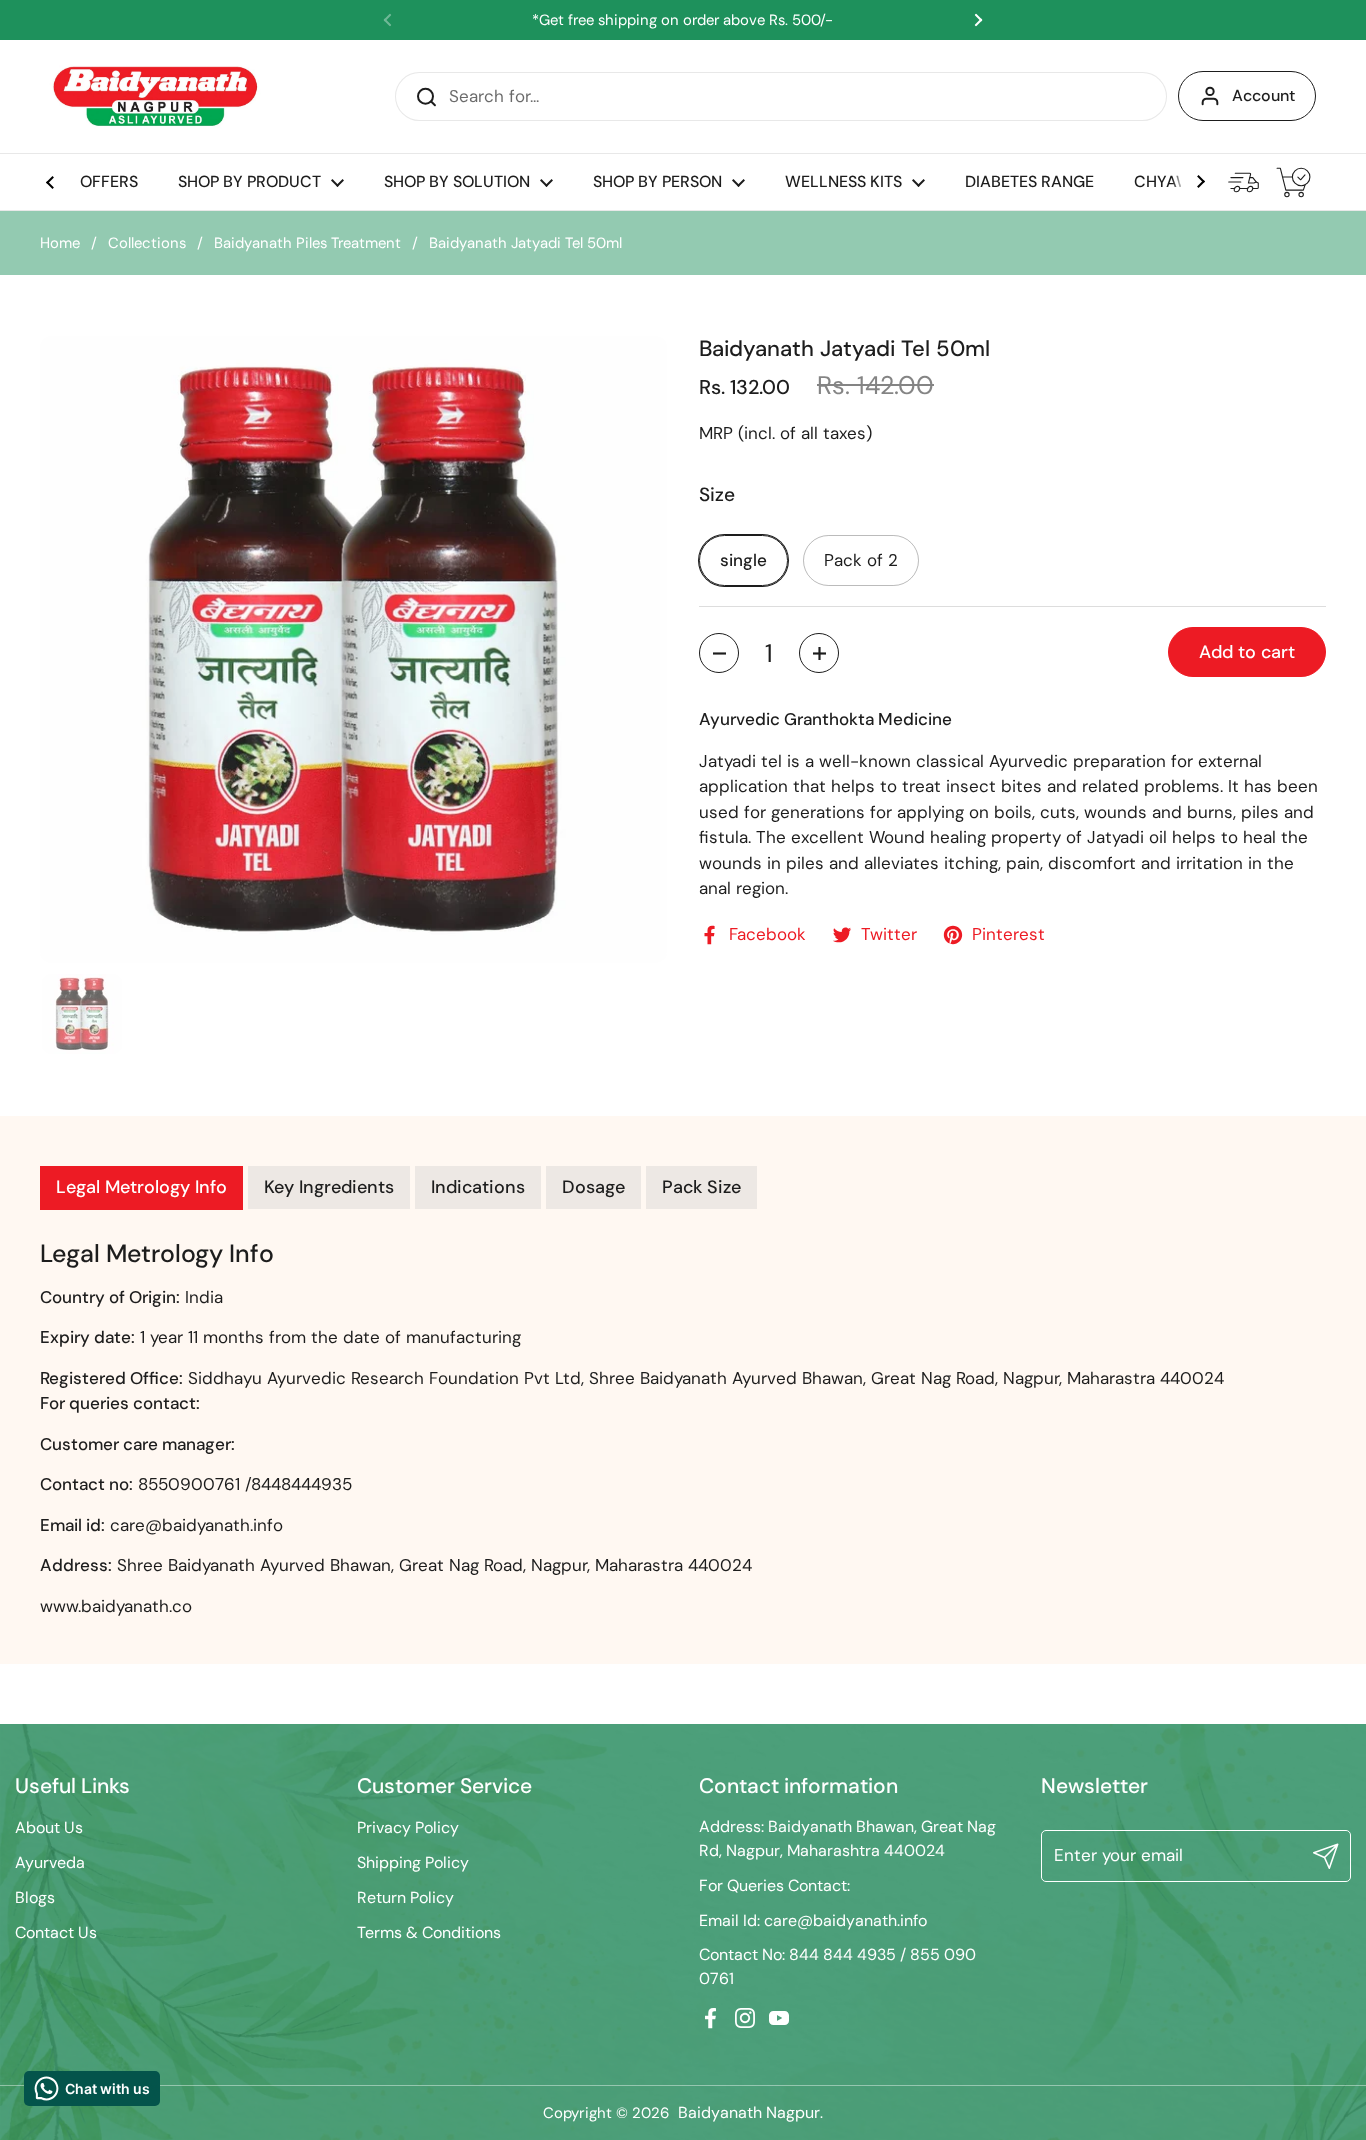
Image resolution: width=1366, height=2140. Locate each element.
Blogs (35, 1897)
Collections (147, 243)
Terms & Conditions (429, 1932)
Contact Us (56, 1932)
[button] (719, 653)
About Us (49, 1827)
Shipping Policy (413, 1862)
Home (60, 243)
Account (1263, 95)
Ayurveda (50, 1862)
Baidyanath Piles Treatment (307, 243)
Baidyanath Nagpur (749, 2112)
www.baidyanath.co (116, 1606)
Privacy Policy (408, 1827)
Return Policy (405, 1897)
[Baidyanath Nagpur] (157, 96)
